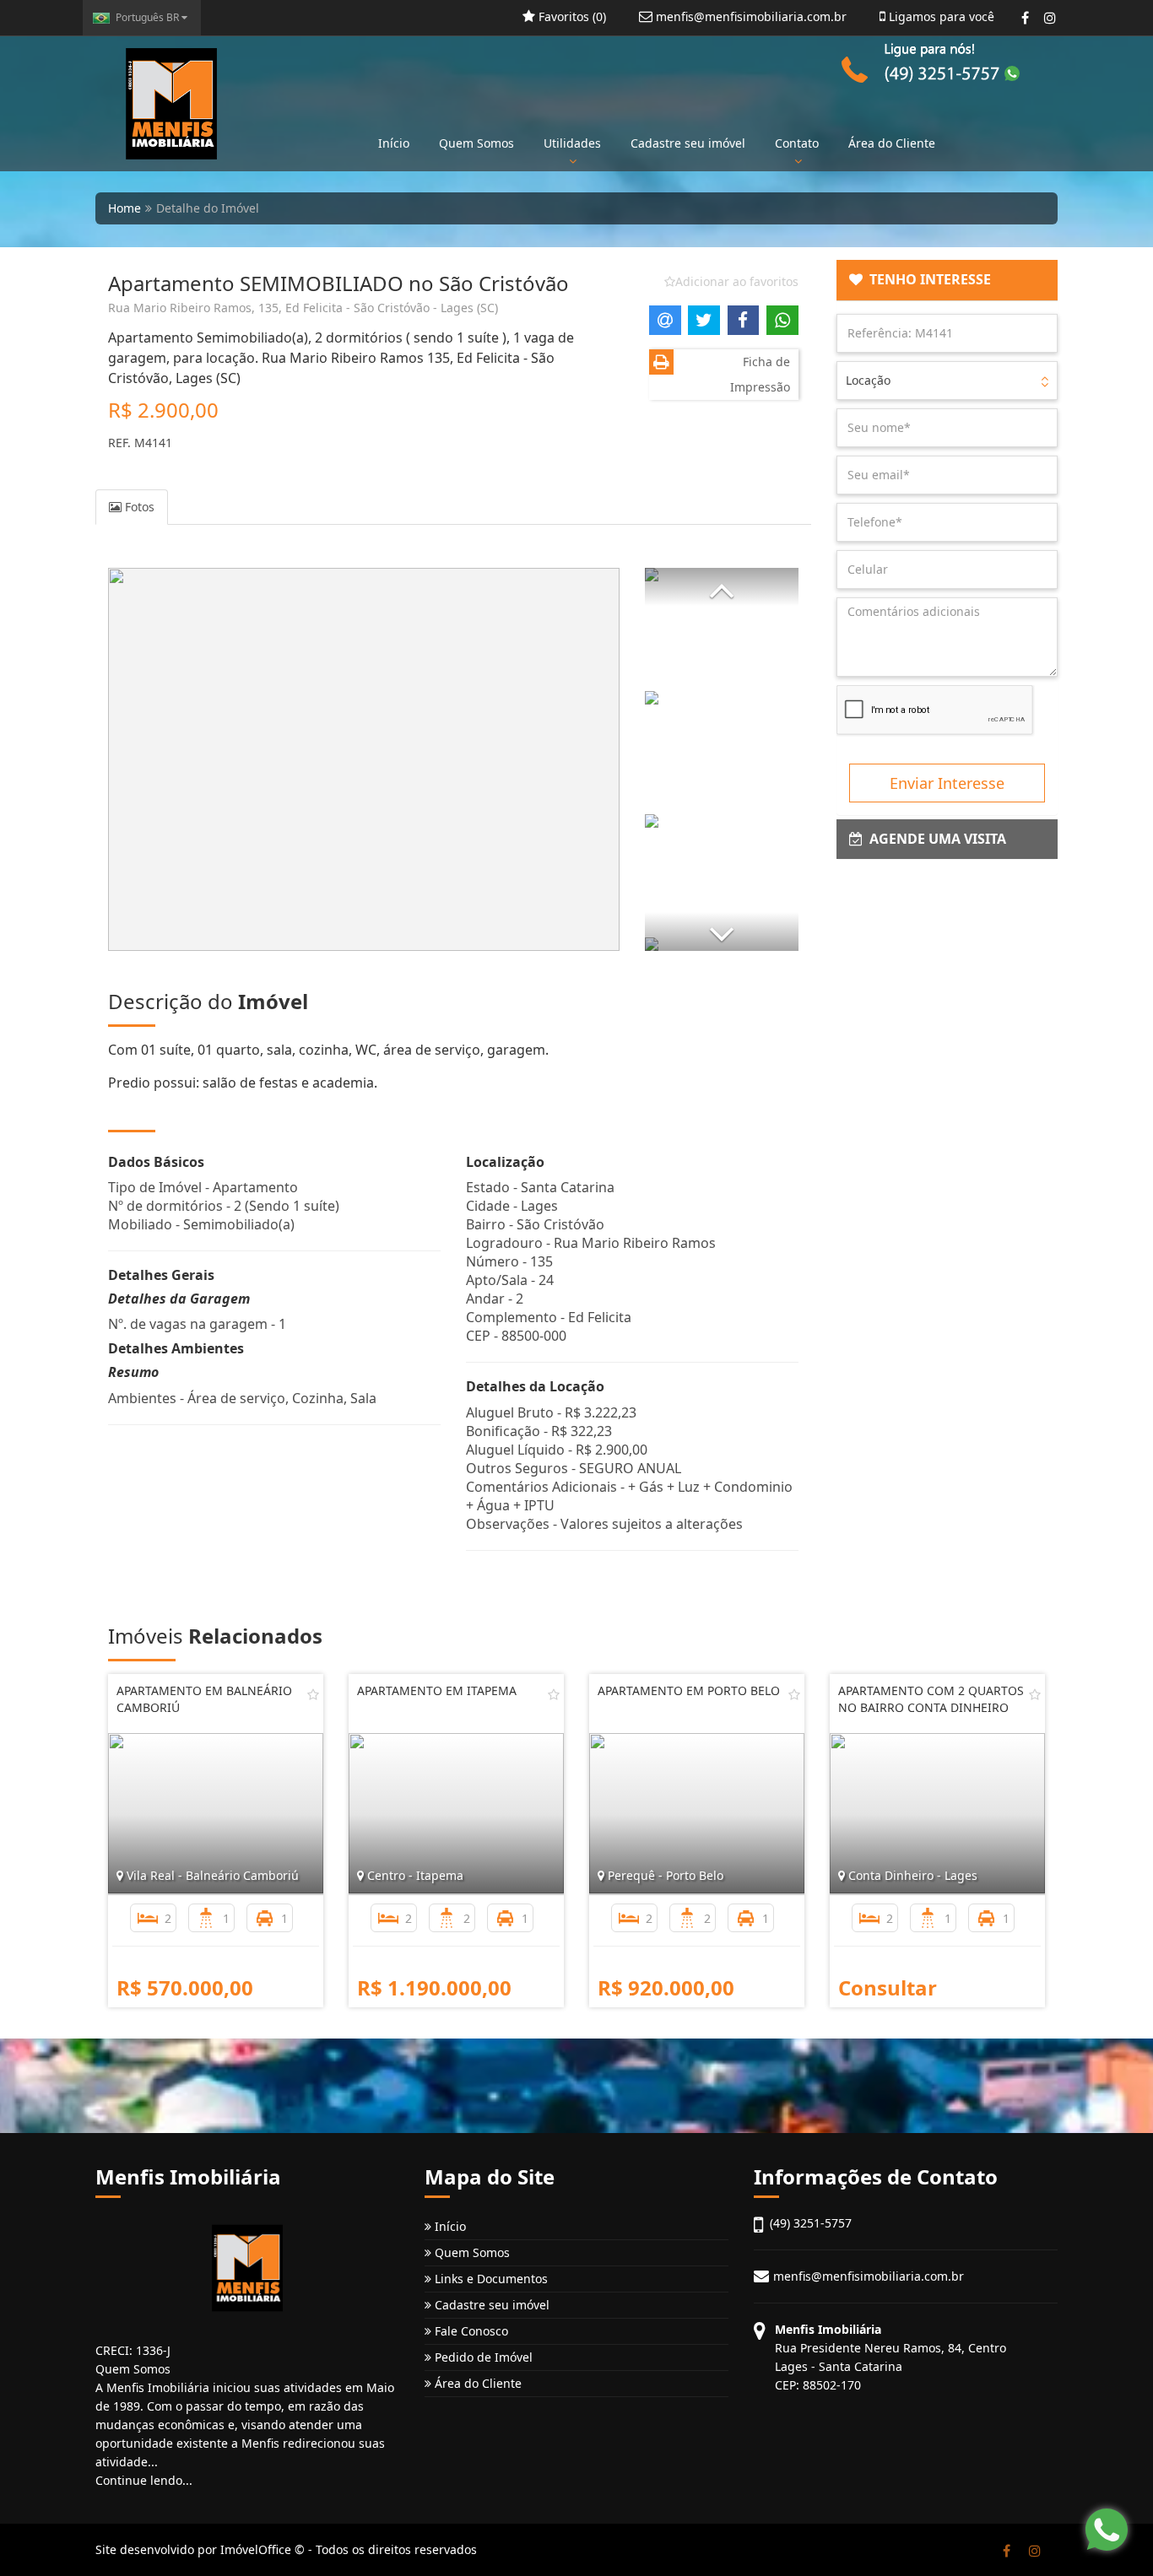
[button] (722, 587)
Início (394, 143)
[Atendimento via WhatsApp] (1107, 2530)
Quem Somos (476, 143)
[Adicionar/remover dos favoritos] (313, 1694)
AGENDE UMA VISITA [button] (934, 839)
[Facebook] (1025, 18)
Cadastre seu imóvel (688, 143)
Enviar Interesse (947, 783)
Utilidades (572, 143)
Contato (797, 143)
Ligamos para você (940, 16)
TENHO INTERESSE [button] (927, 279)
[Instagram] (1050, 18)
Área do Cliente (892, 143)
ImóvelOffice (256, 2549)
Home (125, 208)
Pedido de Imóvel (482, 2357)
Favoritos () (571, 16)
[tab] (947, 280)
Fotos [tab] (138, 507)
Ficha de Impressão (760, 374)
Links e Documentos (490, 2279)
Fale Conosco (470, 2331)
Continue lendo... (144, 2480)
